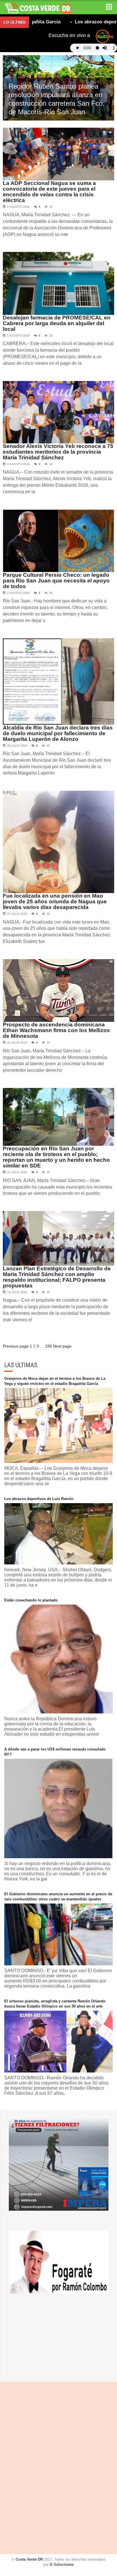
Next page (62, 1346)
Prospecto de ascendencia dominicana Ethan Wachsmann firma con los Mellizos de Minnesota (56, 1030)
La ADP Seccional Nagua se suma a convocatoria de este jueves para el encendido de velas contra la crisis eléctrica (49, 192)
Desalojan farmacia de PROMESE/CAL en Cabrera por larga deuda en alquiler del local (57, 323)
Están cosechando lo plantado (31, 1600)
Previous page (16, 1346)
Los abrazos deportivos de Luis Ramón (39, 1499)
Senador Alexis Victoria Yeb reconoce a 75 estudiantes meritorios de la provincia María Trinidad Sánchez (58, 452)
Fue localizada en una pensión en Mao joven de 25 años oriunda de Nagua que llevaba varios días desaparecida (55, 901)
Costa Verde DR (29, 2559)
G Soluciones (62, 2564)
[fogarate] (59, 2262)
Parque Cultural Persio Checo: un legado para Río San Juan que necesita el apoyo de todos (56, 581)
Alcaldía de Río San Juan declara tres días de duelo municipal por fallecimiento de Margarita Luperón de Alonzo (58, 733)
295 (49, 1346)
